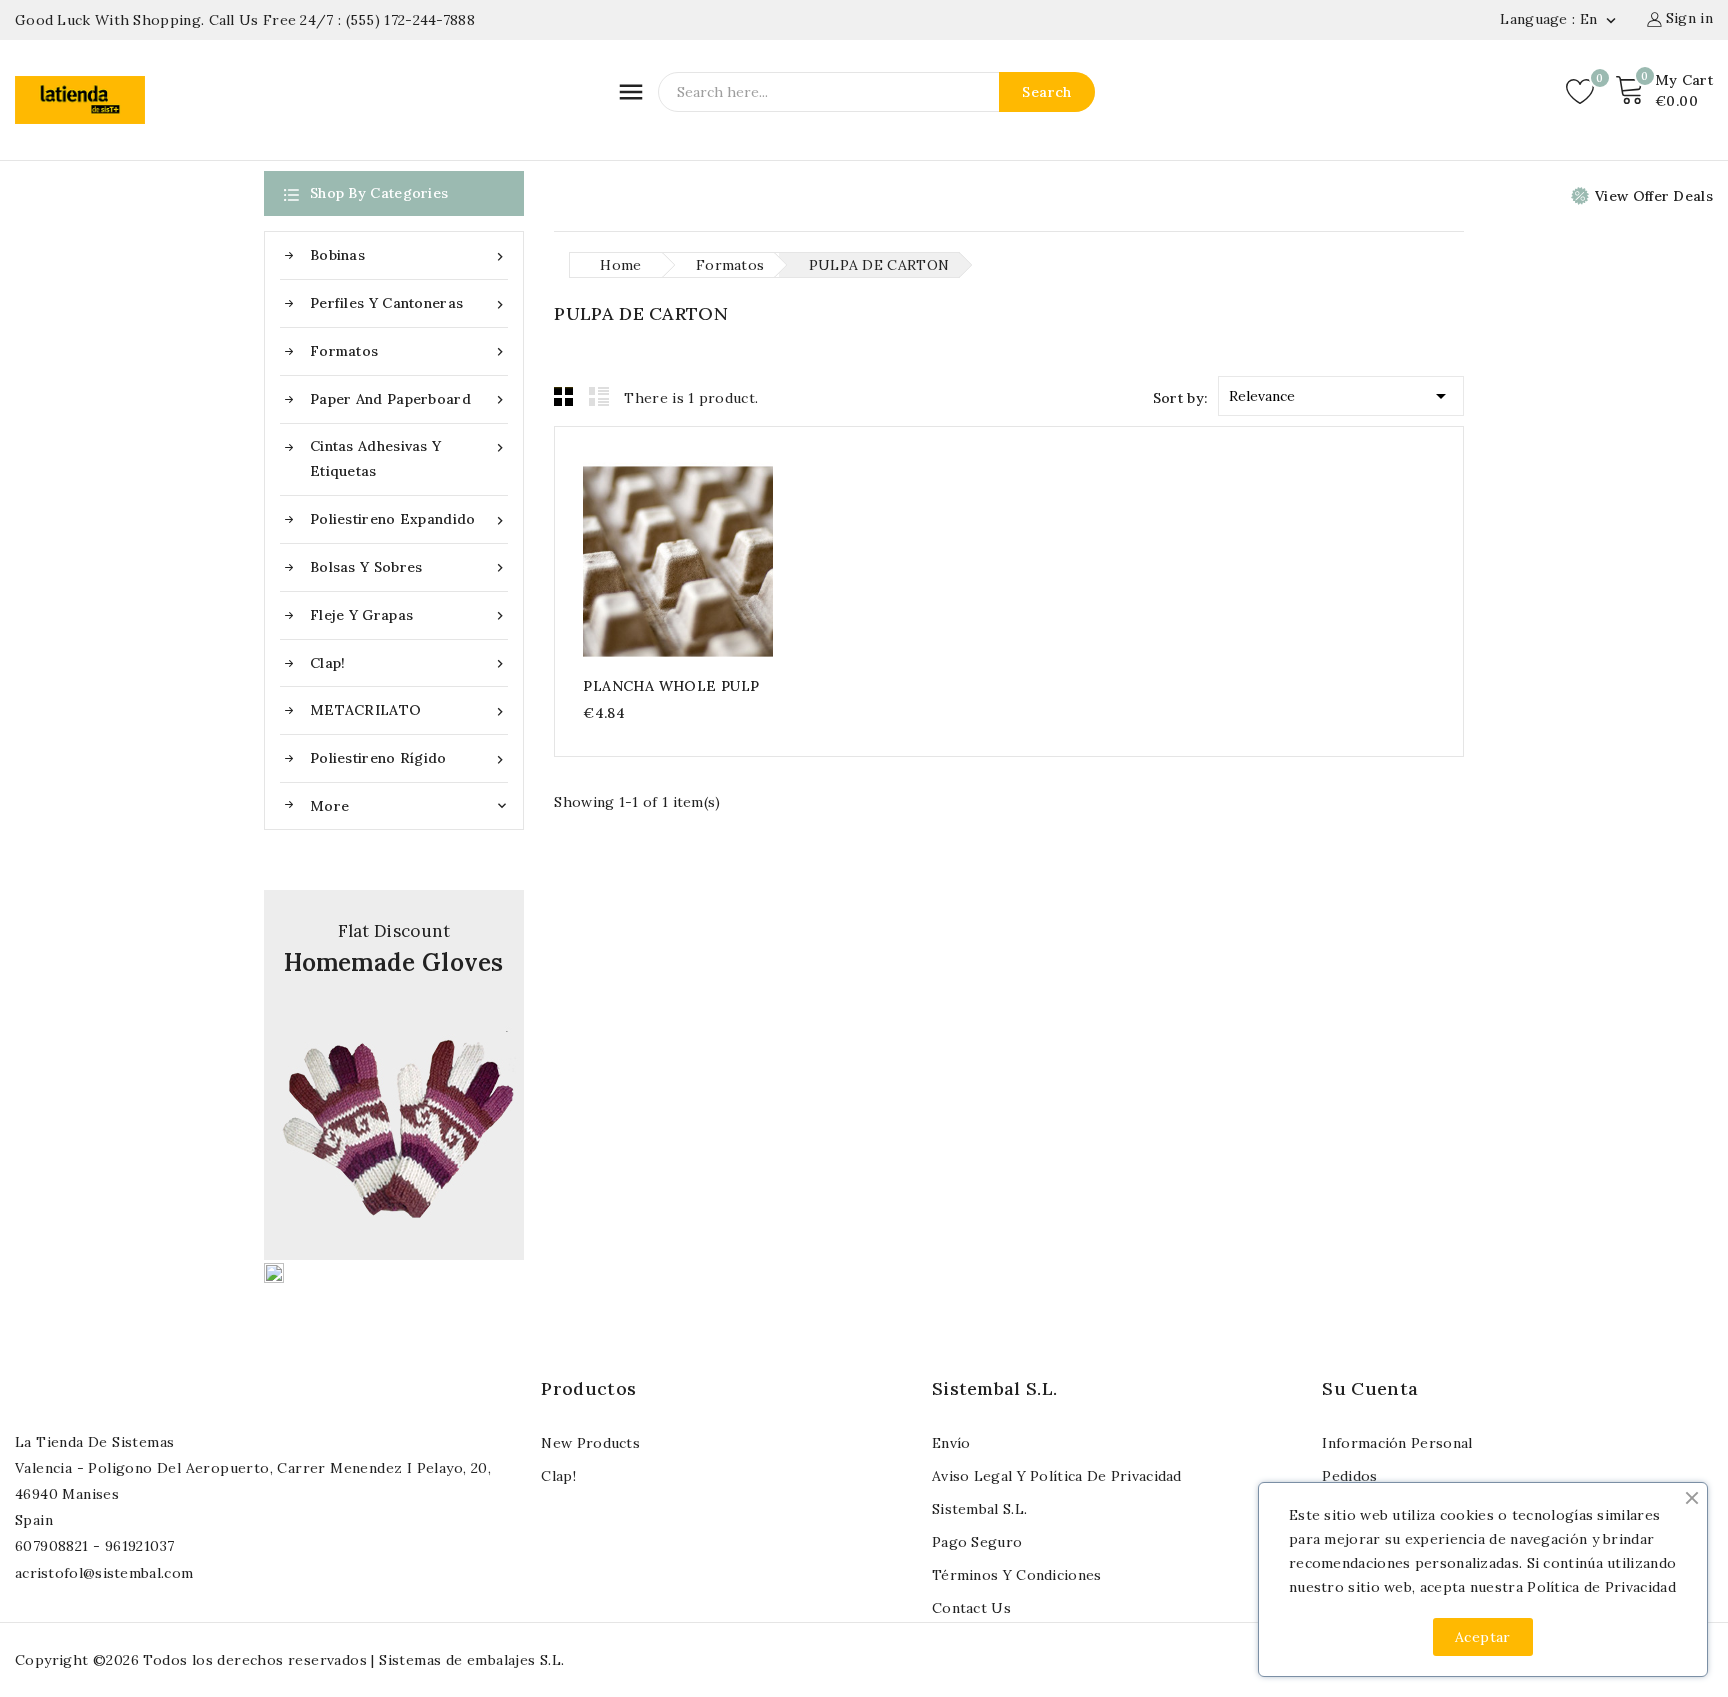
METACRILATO (409, 710)
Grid (564, 396)
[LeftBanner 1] (394, 1075)
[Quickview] (678, 560)
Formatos (409, 351)
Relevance (1341, 396)
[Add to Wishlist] (717, 560)
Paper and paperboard (409, 399)
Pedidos (1349, 1476)
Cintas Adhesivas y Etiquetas (409, 458)
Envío (951, 1443)
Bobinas (409, 255)
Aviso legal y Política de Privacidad (1057, 1476)
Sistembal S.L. (979, 1509)
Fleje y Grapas (409, 615)
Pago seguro (977, 1542)
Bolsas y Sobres (409, 567)
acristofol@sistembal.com (104, 1573)
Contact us (971, 1608)
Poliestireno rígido (409, 758)
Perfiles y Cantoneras (409, 303)
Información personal (1397, 1443)
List (599, 396)
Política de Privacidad (1601, 1587)
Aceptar (1483, 1637)
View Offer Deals (1654, 196)
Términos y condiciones (1017, 1575)
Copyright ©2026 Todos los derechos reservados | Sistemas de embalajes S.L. (290, 1660)
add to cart (639, 560)
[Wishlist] (1580, 92)
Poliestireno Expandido (409, 519)
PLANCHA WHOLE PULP (671, 686)
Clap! (409, 663)
